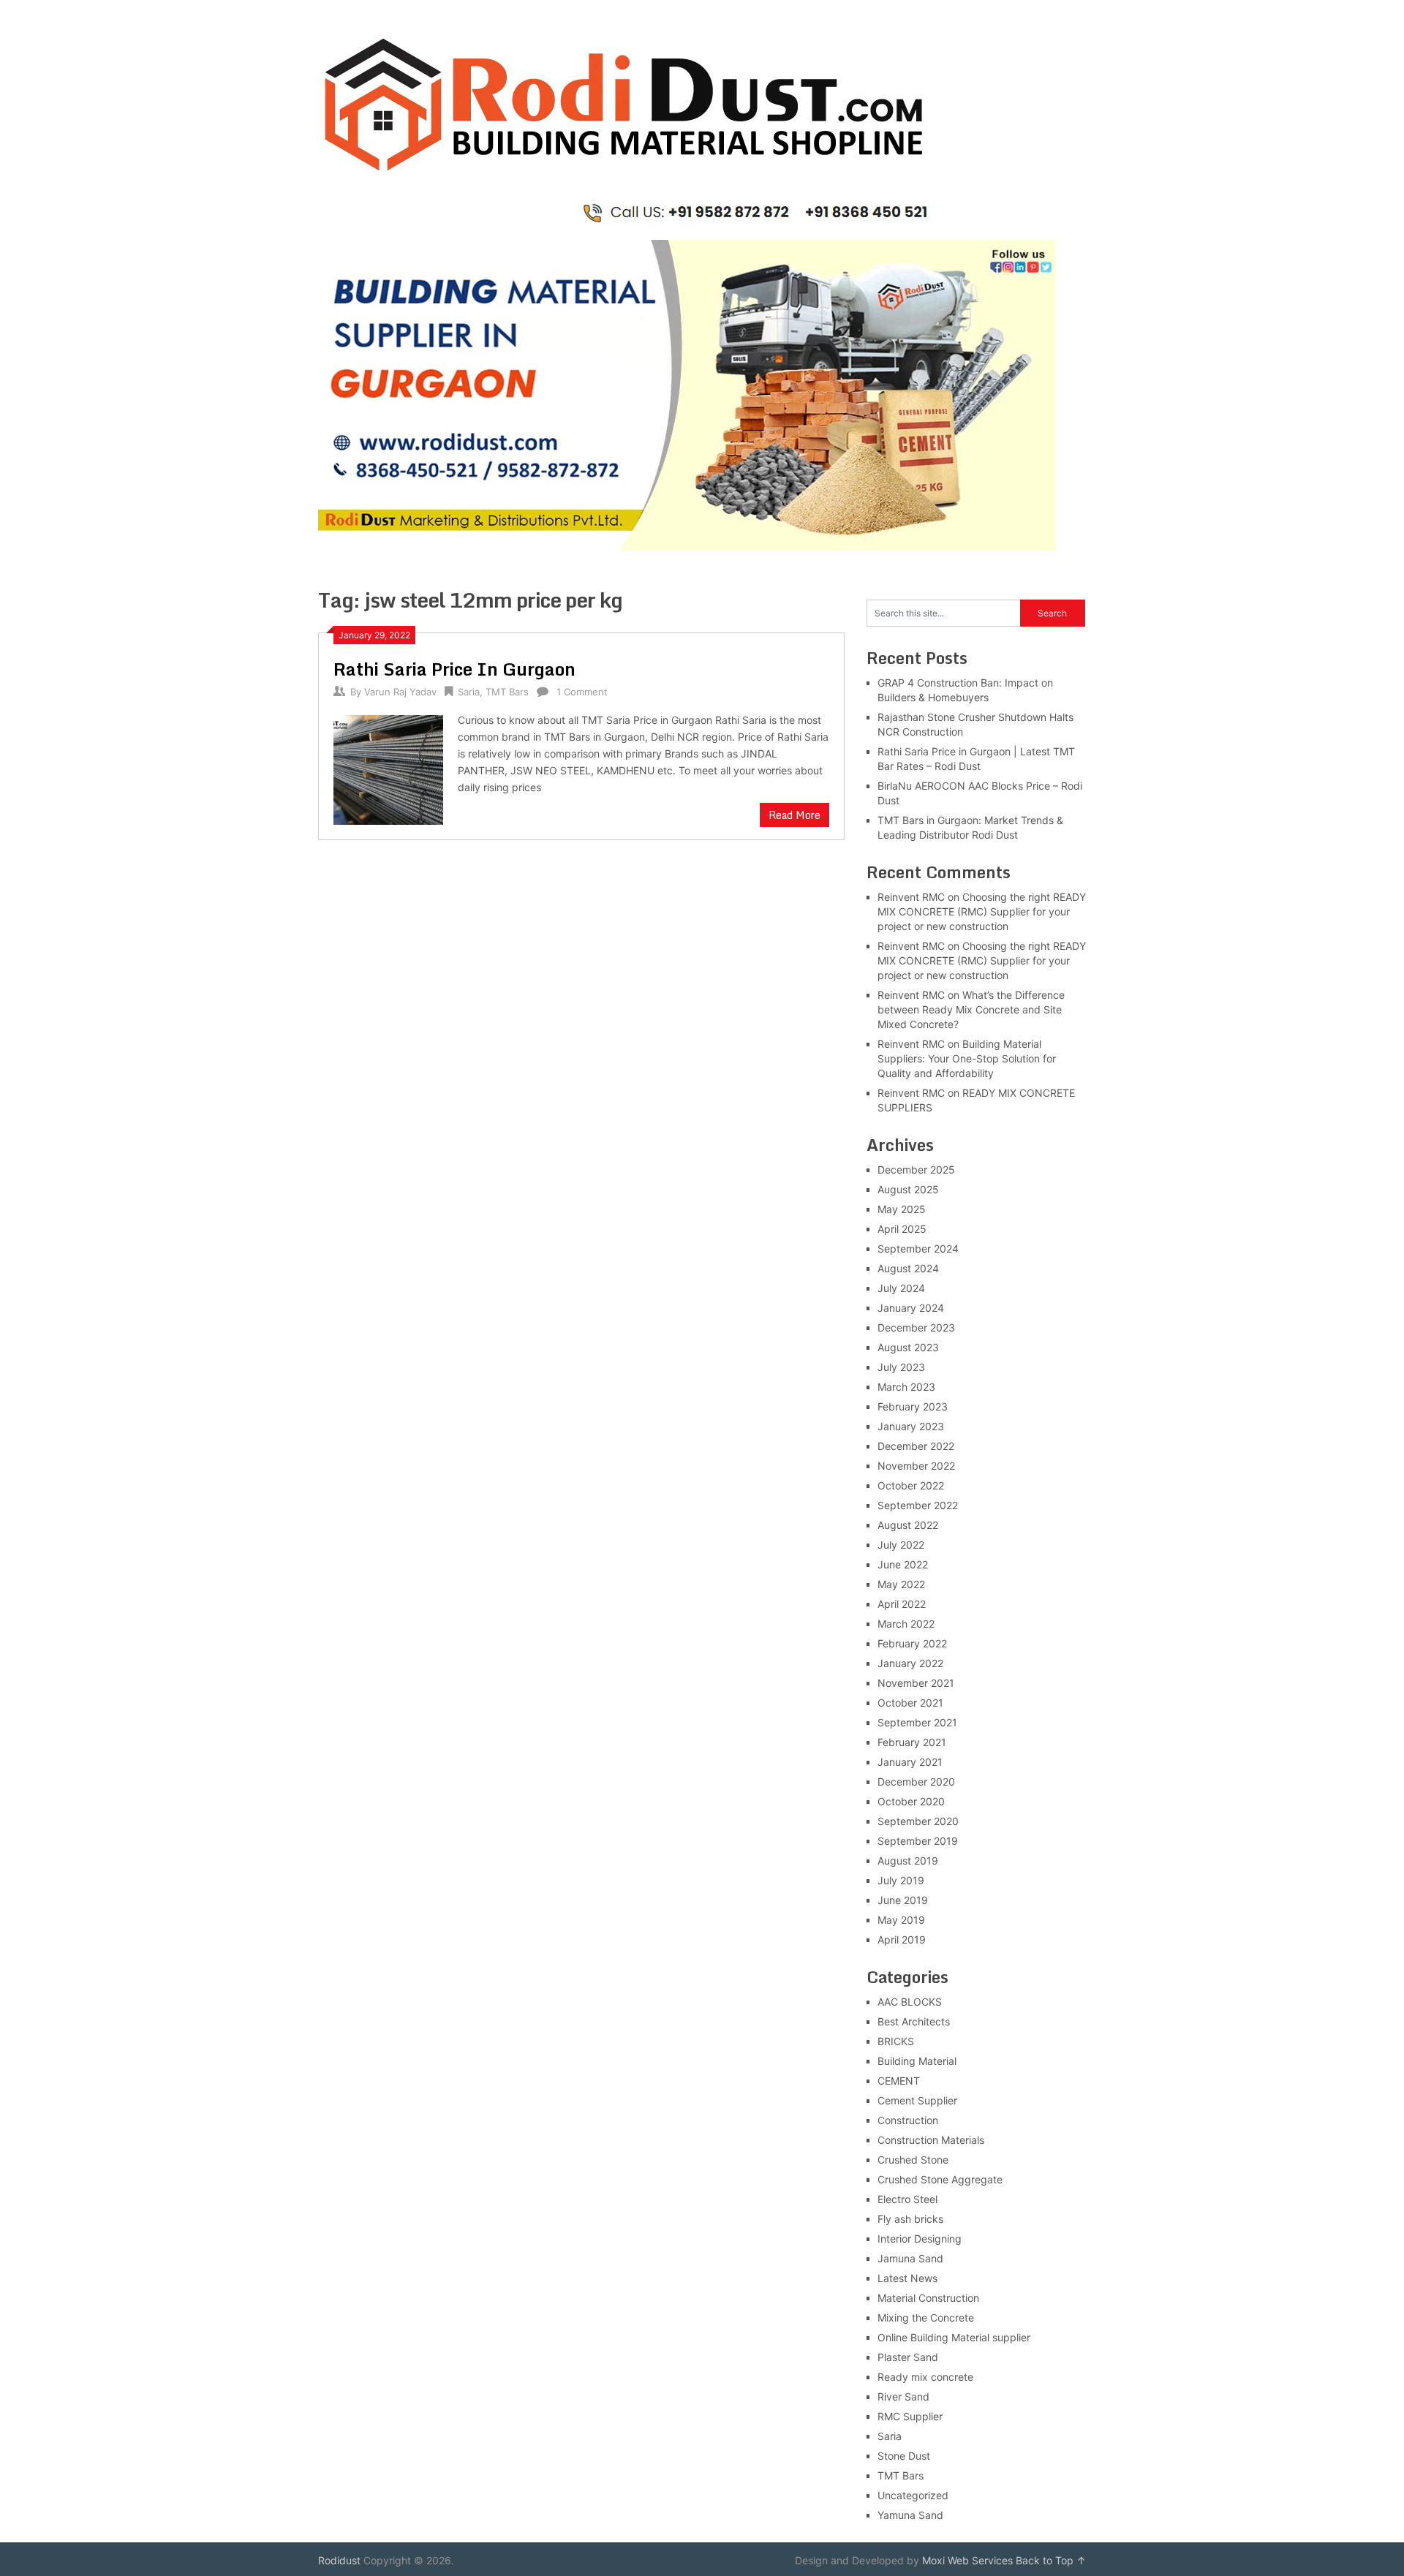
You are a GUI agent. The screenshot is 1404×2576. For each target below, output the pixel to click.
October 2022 (911, 1485)
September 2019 (918, 1841)
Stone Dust (904, 2456)
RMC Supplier (910, 2416)
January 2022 (910, 1663)
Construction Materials (931, 2140)
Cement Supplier (917, 2100)
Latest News (907, 2278)
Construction (908, 2120)
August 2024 (908, 1268)
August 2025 (908, 1189)
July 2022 (901, 1545)
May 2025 (902, 1209)
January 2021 (910, 1762)
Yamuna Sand (910, 2515)
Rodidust (339, 2560)
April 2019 (902, 1939)
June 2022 (903, 1564)
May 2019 (901, 1920)
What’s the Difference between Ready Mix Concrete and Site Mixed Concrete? (971, 1009)
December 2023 (916, 1327)
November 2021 (916, 1683)
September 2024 (918, 1249)
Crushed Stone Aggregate (940, 2179)
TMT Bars (507, 692)
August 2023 (908, 1347)
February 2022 (912, 1643)
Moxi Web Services (967, 2560)
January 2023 (911, 1426)
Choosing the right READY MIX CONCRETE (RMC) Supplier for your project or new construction (982, 911)
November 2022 (916, 1466)
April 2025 (902, 1229)
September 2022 (918, 1505)
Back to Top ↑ (1051, 2560)
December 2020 (916, 1782)
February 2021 (912, 1742)
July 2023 (901, 1367)
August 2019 (908, 1861)
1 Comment (582, 692)
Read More (795, 815)
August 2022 (908, 1525)
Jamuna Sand (910, 2258)
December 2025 (916, 1170)
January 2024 (911, 1308)
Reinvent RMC (911, 897)
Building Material (917, 2061)
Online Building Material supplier (954, 2337)
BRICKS (896, 2041)
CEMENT (899, 2081)
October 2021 (910, 1703)
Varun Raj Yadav (400, 692)
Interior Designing (920, 2239)
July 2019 (901, 1880)
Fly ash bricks (910, 2219)
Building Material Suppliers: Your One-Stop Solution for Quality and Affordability (967, 1058)
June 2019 (903, 1900)
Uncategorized (913, 2495)
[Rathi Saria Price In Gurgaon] (388, 768)
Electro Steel (907, 2199)
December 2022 (916, 1446)
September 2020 (918, 1821)
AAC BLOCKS (910, 2002)
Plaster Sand (908, 2357)
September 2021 (917, 1722)
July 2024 (901, 1288)
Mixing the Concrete (926, 2318)
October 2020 (911, 1801)
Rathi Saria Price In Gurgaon (454, 669)
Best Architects (914, 2021)
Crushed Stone (913, 2160)
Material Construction (928, 2298)
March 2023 (906, 1387)
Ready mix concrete (925, 2377)
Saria (469, 692)
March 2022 (906, 1624)
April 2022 (902, 1604)
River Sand (903, 2396)
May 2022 (901, 1584)
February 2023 (913, 1406)
